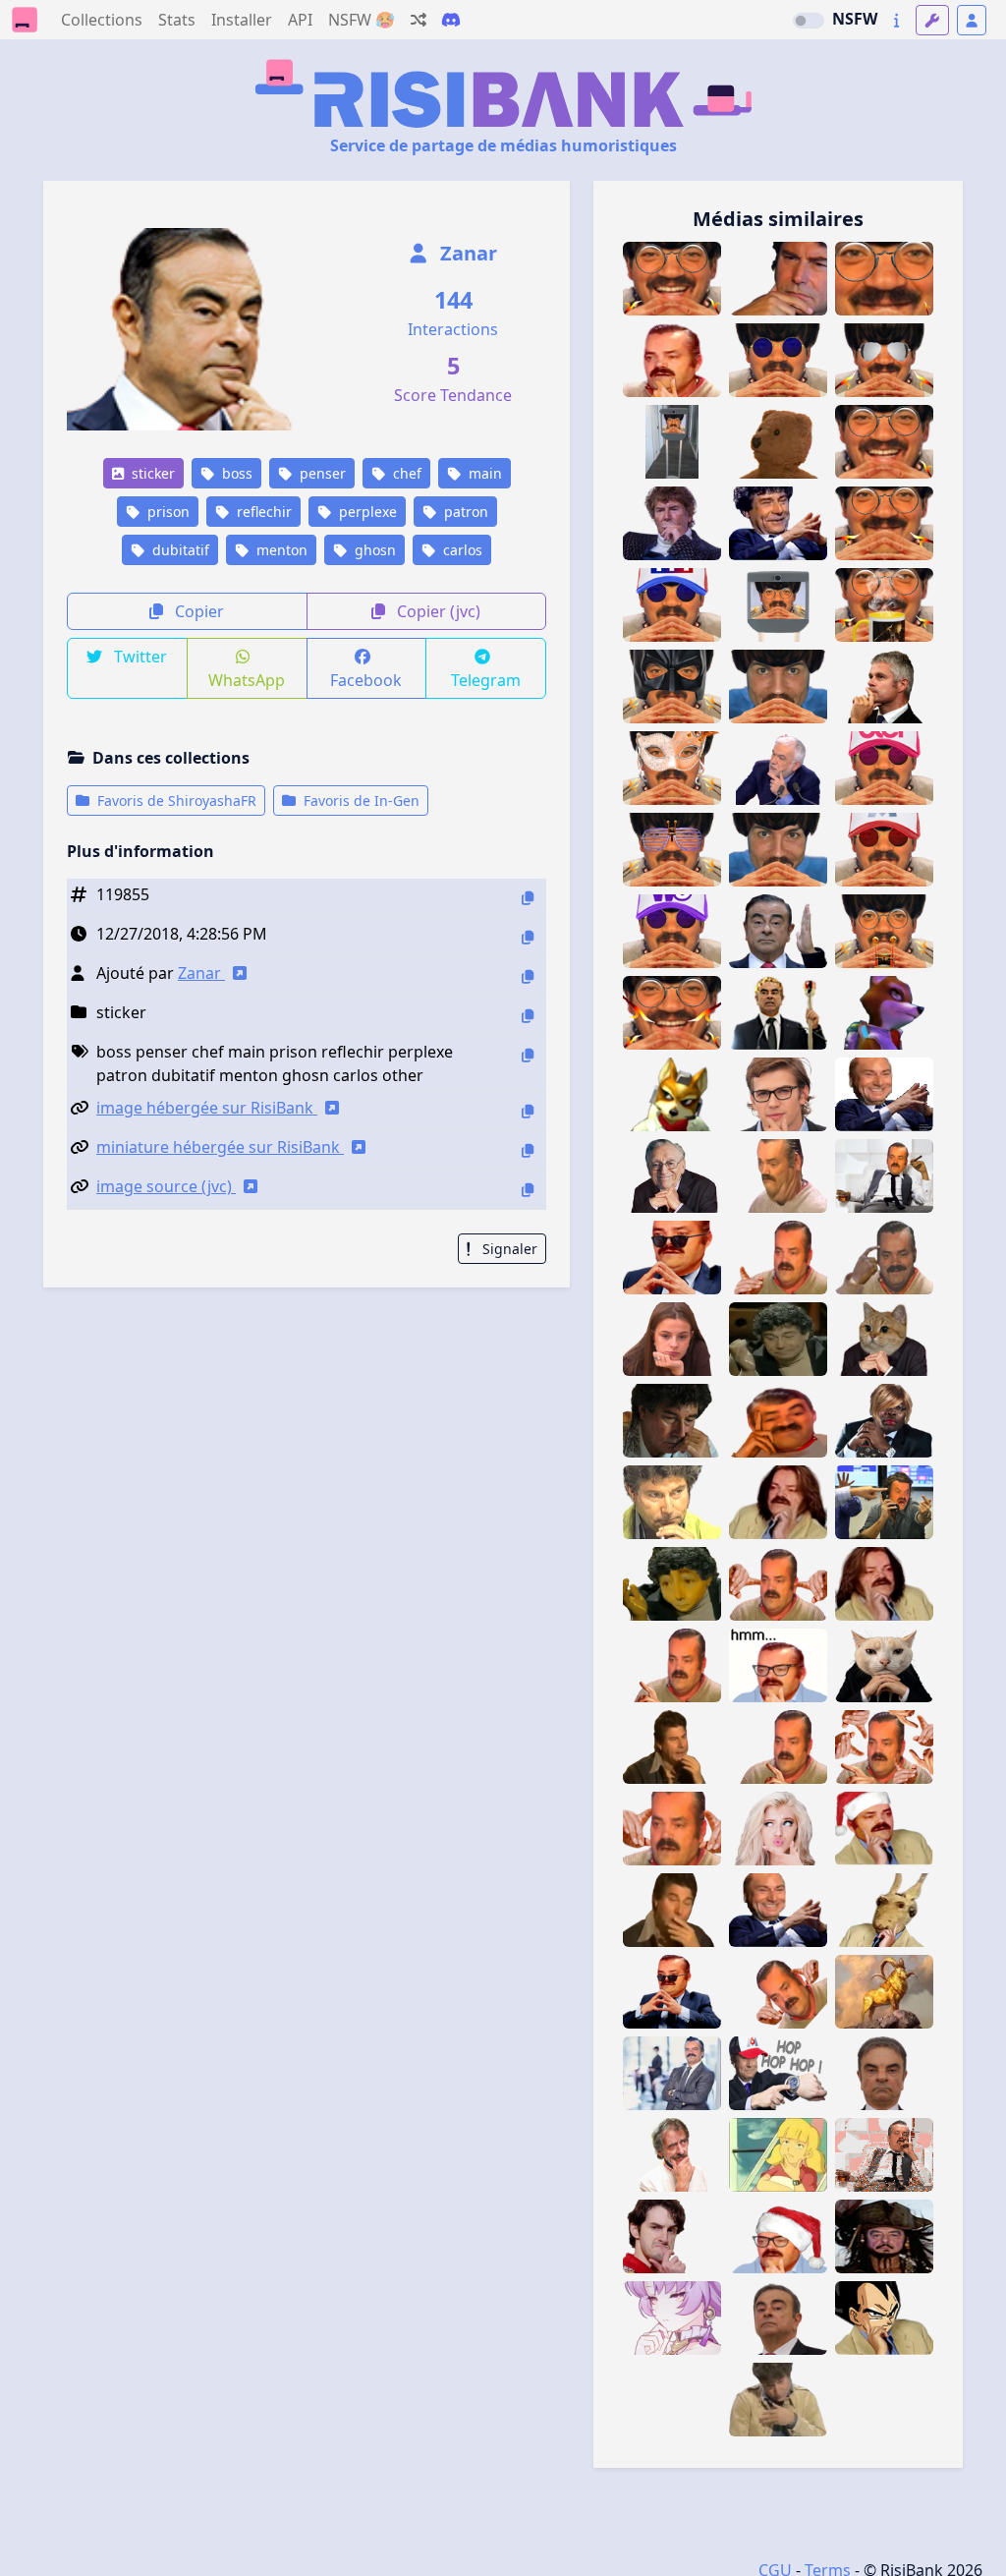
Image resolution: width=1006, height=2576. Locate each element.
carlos (461, 550)
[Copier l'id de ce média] (528, 898)
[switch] (809, 21)
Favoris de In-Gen (360, 801)
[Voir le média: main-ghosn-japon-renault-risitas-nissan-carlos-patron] (778, 931)
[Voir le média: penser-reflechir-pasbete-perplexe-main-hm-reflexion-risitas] (672, 360)
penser (321, 473)
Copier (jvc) (437, 611)
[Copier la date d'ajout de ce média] (528, 937)
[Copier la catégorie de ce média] (528, 1016)
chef (405, 473)
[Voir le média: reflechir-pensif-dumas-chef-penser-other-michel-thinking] (672, 2155)
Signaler (508, 1249)
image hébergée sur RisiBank (207, 1108)
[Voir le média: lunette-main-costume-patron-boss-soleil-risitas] (672, 1992)
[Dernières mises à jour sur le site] (896, 20)
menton (280, 550)
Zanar (466, 253)
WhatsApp (247, 680)
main (483, 473)
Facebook (366, 680)
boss (235, 473)
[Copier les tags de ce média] (528, 1055)
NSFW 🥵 (362, 20)
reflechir (262, 512)
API (300, 20)
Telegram (486, 680)
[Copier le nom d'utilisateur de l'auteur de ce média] (528, 976)
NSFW (855, 19)
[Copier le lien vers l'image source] (528, 1190)
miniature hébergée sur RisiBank (220, 1147)
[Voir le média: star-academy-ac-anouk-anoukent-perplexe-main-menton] (672, 1339)
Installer (242, 20)
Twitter (139, 657)
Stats (177, 20)
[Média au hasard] (419, 20)
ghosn (373, 550)
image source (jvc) (166, 1186)
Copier (197, 611)
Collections (102, 20)
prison (167, 512)
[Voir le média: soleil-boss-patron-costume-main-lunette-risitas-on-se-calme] (672, 1258)
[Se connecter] (972, 20)
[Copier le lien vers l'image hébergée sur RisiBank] (528, 1111)
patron (464, 512)
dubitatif (179, 550)
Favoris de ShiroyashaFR (175, 801)
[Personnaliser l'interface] (932, 20)
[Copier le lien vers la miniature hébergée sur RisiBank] (528, 1150)
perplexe (366, 512)
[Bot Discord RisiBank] (451, 20)
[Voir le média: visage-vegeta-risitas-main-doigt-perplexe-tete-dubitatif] (884, 2318)
